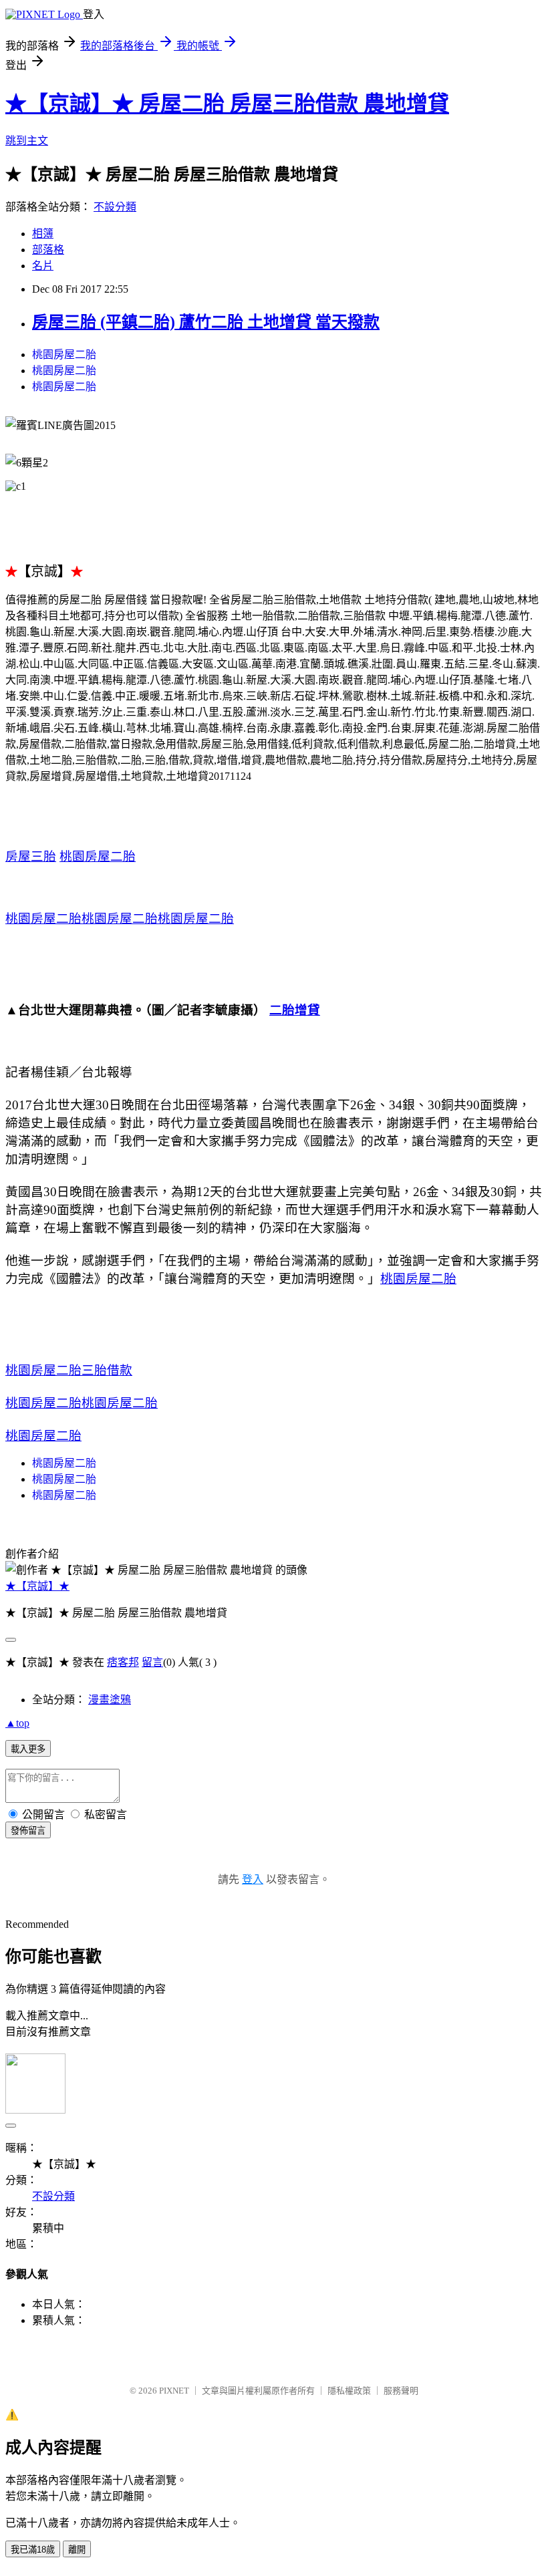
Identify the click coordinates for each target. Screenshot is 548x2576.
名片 (43, 266)
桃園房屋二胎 (64, 354)
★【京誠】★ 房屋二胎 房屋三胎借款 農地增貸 (227, 104)
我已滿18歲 (33, 2550)
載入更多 (28, 1749)
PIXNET (174, 2391)
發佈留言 (28, 1831)
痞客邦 (123, 1662)
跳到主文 (27, 141)
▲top (17, 1723)
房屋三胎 (31, 856)
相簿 (43, 234)
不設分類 (115, 207)
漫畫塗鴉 (110, 1700)
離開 (77, 2550)
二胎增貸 (295, 1010)
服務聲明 (401, 2391)
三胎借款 (107, 1370)
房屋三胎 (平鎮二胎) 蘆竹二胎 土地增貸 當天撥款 (206, 322)
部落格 (48, 250)
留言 (152, 1662)
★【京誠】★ (37, 1586)
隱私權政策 (349, 2391)
